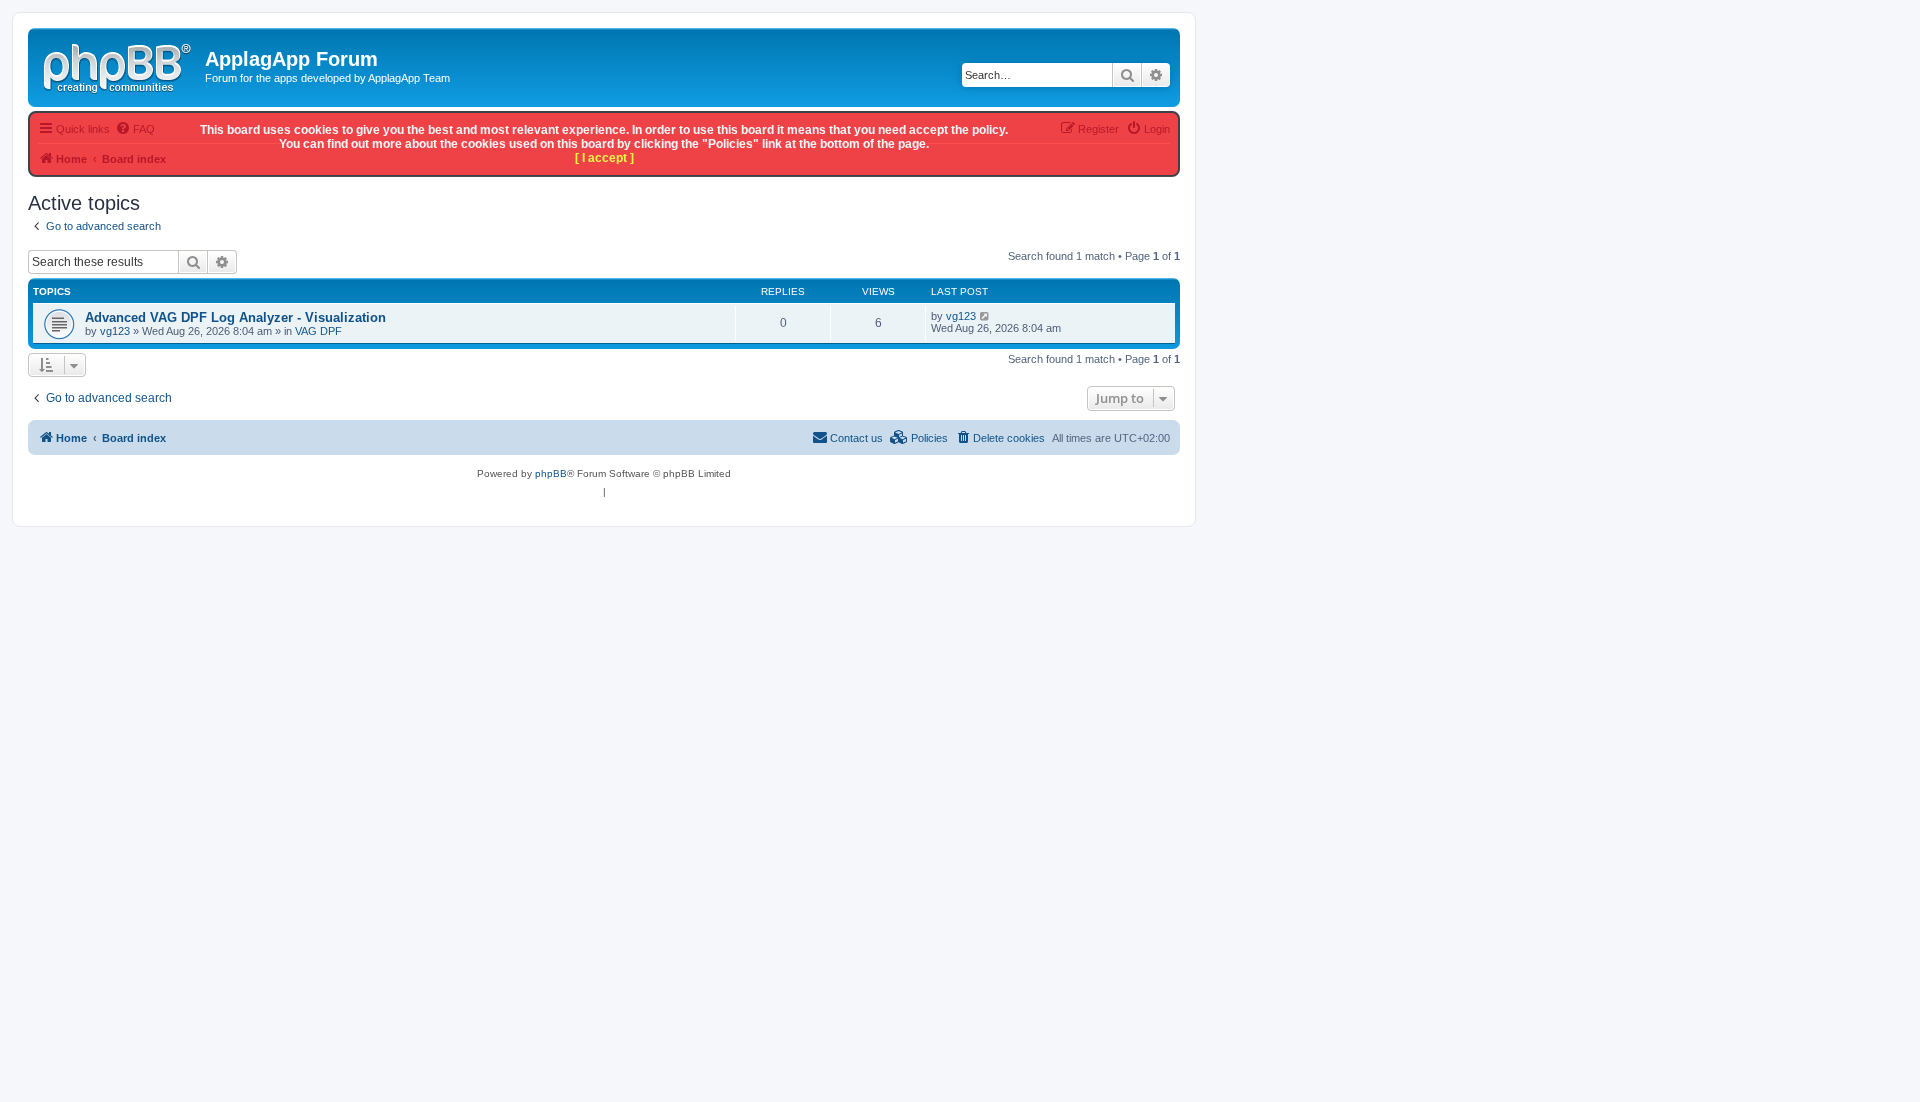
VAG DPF (318, 331)
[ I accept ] (604, 158)
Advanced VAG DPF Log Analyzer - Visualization (235, 317)
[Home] (119, 65)
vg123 (115, 331)
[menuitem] (1000, 438)
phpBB (551, 473)
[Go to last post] (985, 316)
